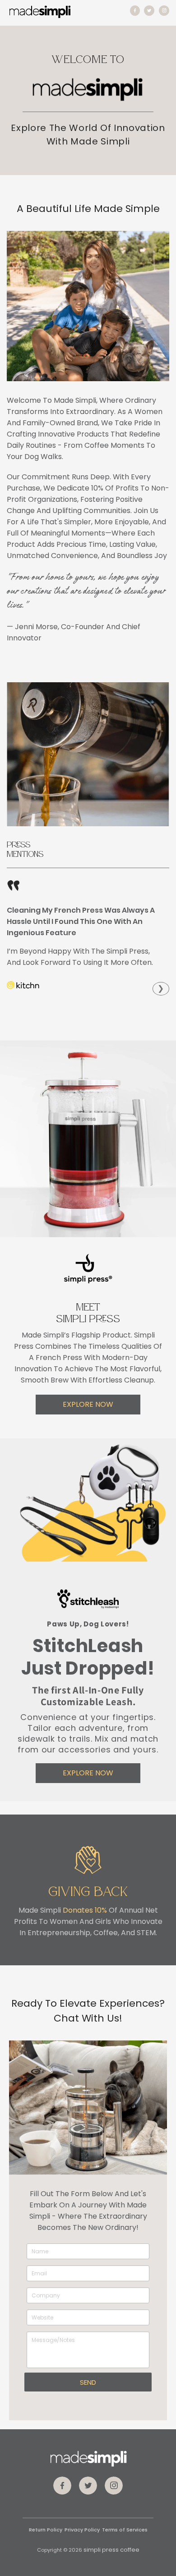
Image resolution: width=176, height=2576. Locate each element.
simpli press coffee (111, 2550)
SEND (88, 2382)
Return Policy (46, 2530)
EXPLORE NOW (88, 1404)
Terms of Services (125, 2530)
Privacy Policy (82, 2530)
